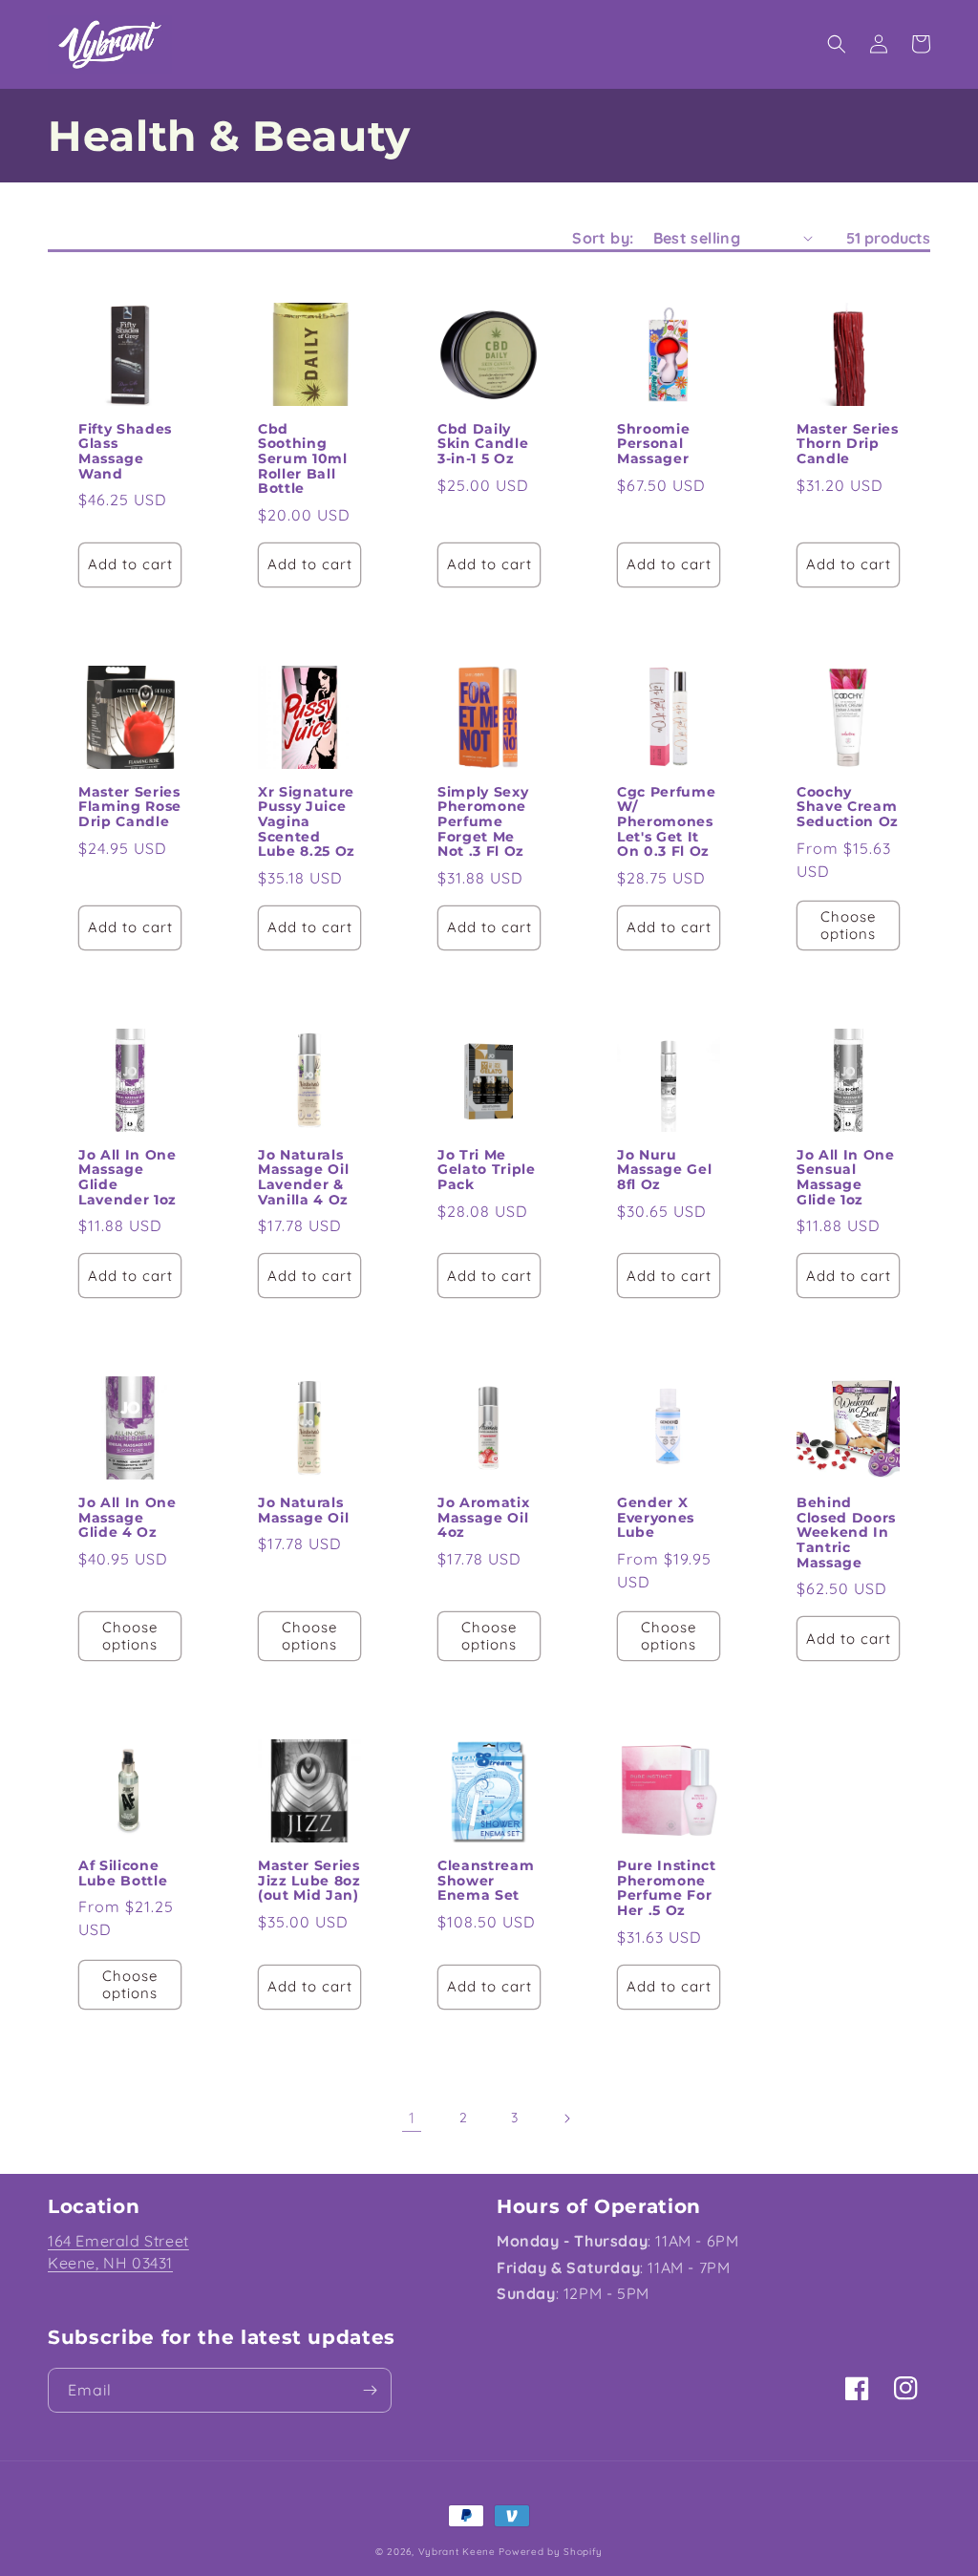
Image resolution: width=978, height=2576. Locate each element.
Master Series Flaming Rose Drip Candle (130, 808)
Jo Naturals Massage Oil (303, 1511)
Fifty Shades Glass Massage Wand (125, 452)
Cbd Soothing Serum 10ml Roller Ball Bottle (303, 459)
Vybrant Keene (457, 2552)
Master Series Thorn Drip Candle (848, 445)
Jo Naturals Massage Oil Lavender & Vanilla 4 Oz (303, 1178)
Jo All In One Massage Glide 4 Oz (128, 1518)
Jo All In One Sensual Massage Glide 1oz (846, 1178)
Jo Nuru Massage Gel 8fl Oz (664, 1171)
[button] (837, 44)
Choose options (848, 925)
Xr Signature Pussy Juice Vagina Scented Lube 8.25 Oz (307, 822)
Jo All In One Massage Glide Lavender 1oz (128, 1178)
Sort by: (603, 238)
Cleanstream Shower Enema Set (486, 1881)
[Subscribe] (370, 2390)
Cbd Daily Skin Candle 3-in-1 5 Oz (483, 445)
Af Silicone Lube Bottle (123, 1873)
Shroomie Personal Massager (653, 445)
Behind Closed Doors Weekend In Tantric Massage (846, 1533)
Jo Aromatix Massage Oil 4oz (483, 1518)
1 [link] (412, 2118)
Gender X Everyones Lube (656, 1518)
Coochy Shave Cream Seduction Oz (848, 808)
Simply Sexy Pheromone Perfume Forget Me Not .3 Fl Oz (483, 822)
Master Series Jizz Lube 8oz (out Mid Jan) (309, 1881)
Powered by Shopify (551, 2552)
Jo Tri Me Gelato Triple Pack (487, 1171)
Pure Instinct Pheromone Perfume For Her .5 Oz (667, 1888)
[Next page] (566, 2118)
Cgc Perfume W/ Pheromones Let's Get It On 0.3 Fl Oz (666, 822)
